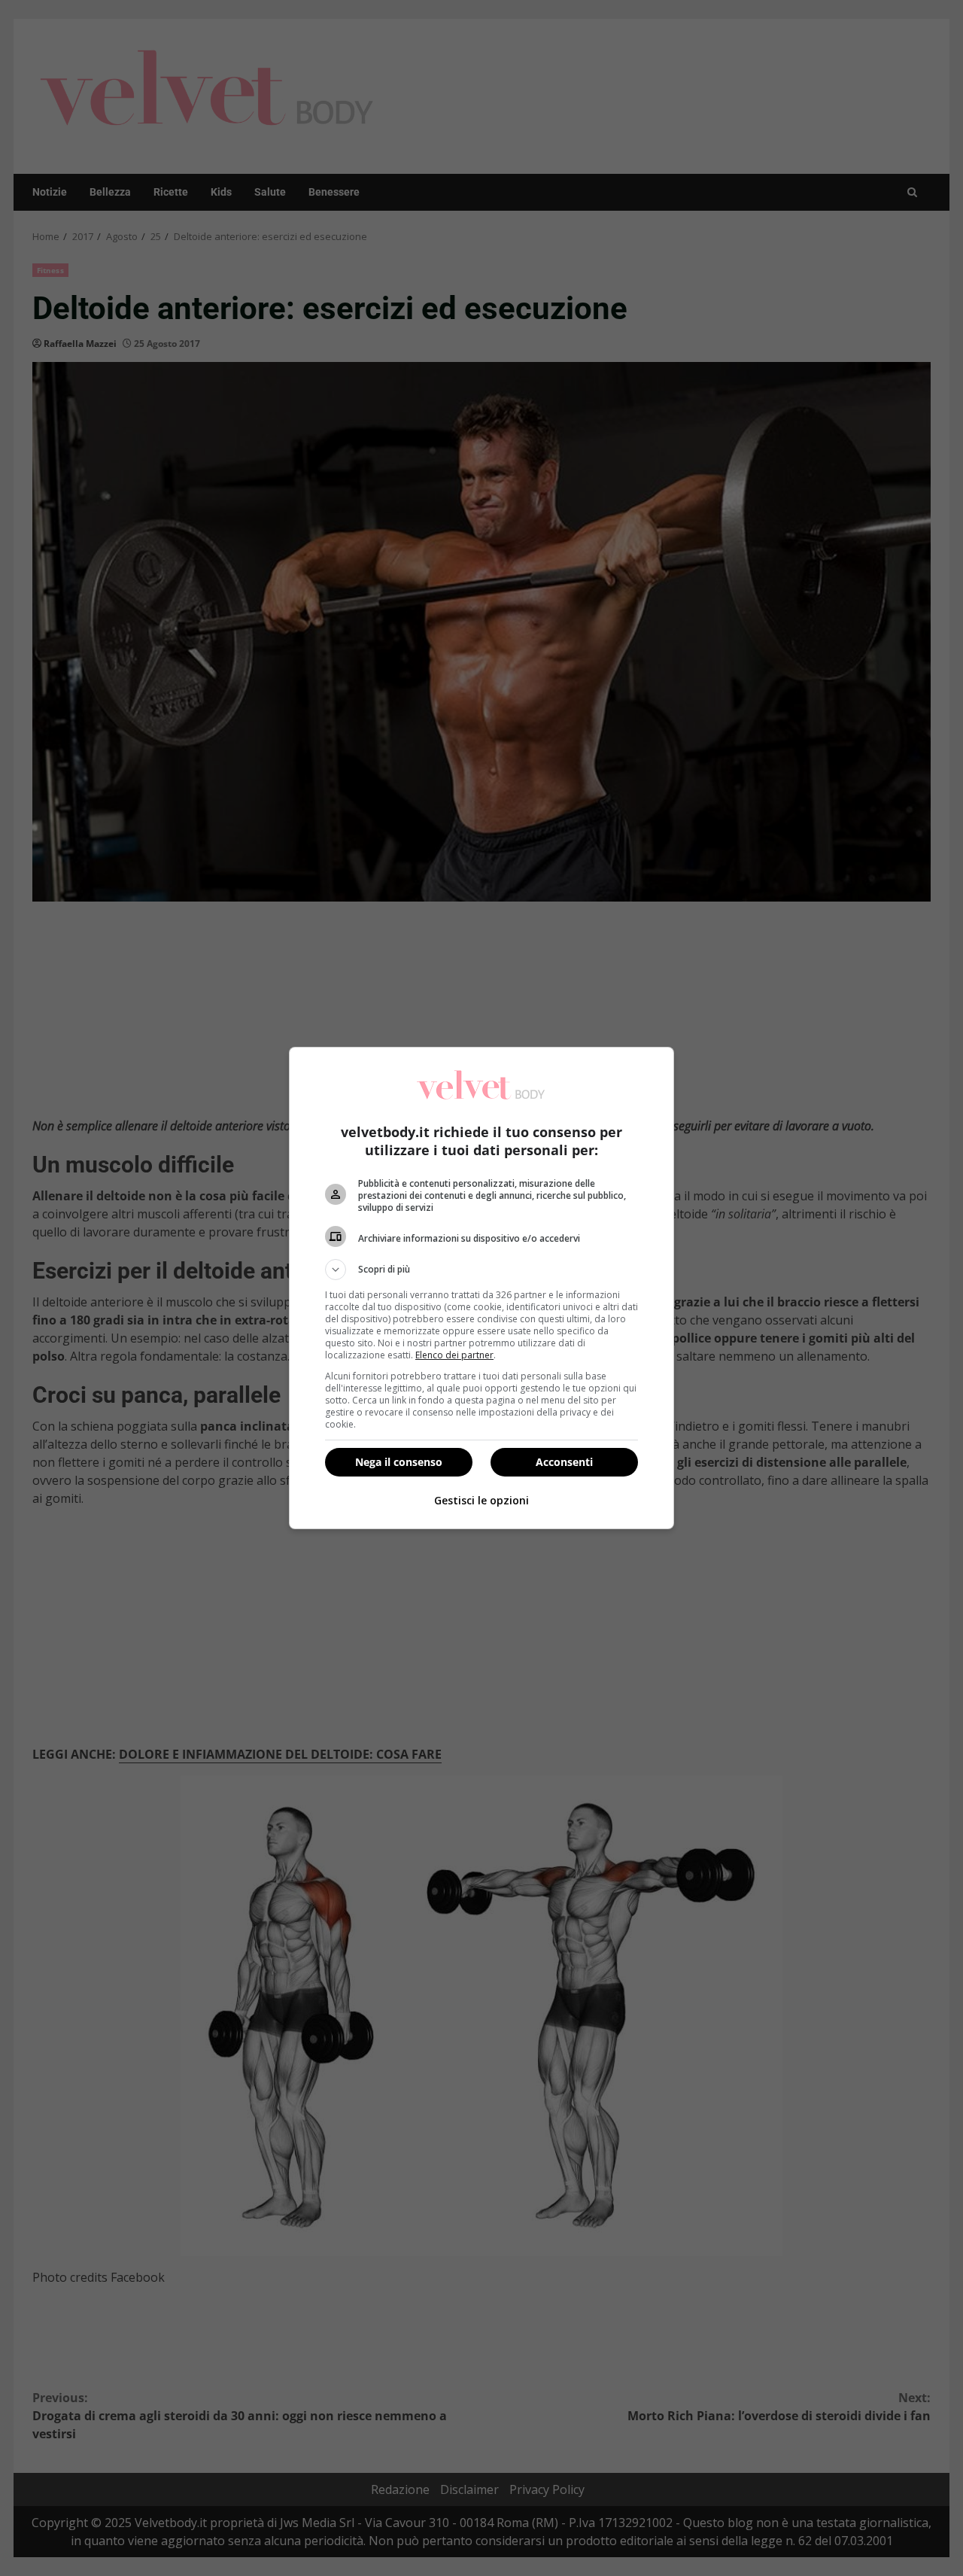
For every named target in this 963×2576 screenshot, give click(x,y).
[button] (481, 1270)
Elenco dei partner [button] (454, 1355)
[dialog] (481, 1288)
